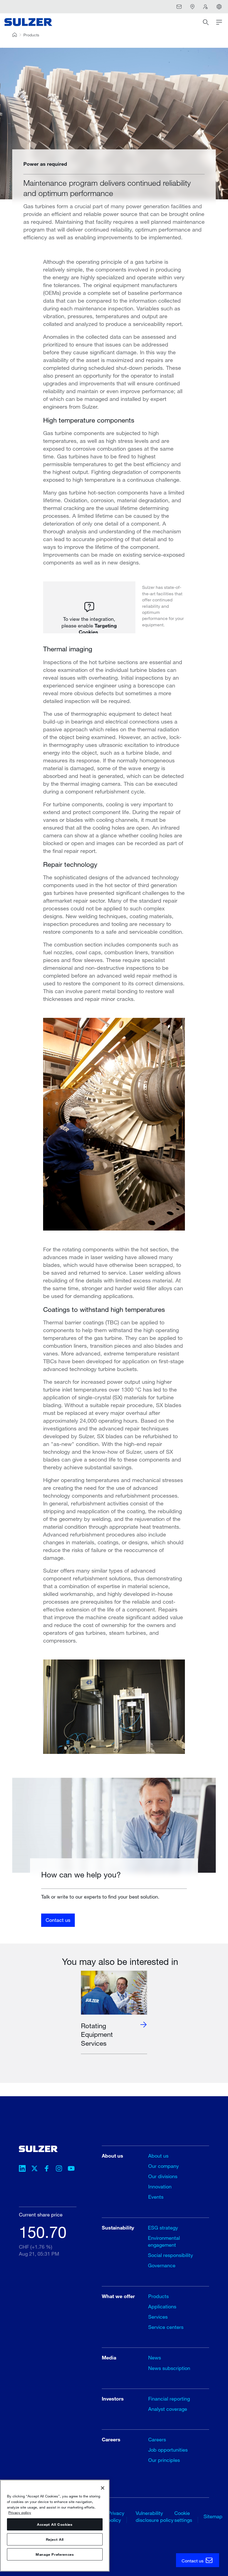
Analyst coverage (168, 2409)
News (155, 2357)
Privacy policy (20, 2512)
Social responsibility (170, 2255)
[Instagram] (59, 2169)
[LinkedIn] (22, 2169)
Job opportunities (168, 2450)
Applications (162, 2306)
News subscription (169, 2368)
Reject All (55, 2539)
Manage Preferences (55, 2554)
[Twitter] (34, 2169)
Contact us (58, 1920)
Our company (163, 2166)
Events (156, 2197)
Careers (157, 2439)
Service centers (166, 2327)
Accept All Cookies (55, 2524)
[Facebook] (47, 2169)
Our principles (164, 2460)
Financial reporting (169, 2399)
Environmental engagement (164, 2241)
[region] (55, 2526)
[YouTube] (71, 2169)
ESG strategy (163, 2228)
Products (31, 35)
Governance (162, 2265)
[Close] (103, 2488)
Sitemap (213, 2516)
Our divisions (163, 2176)
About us (158, 2156)
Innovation (160, 2186)
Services (158, 2317)
